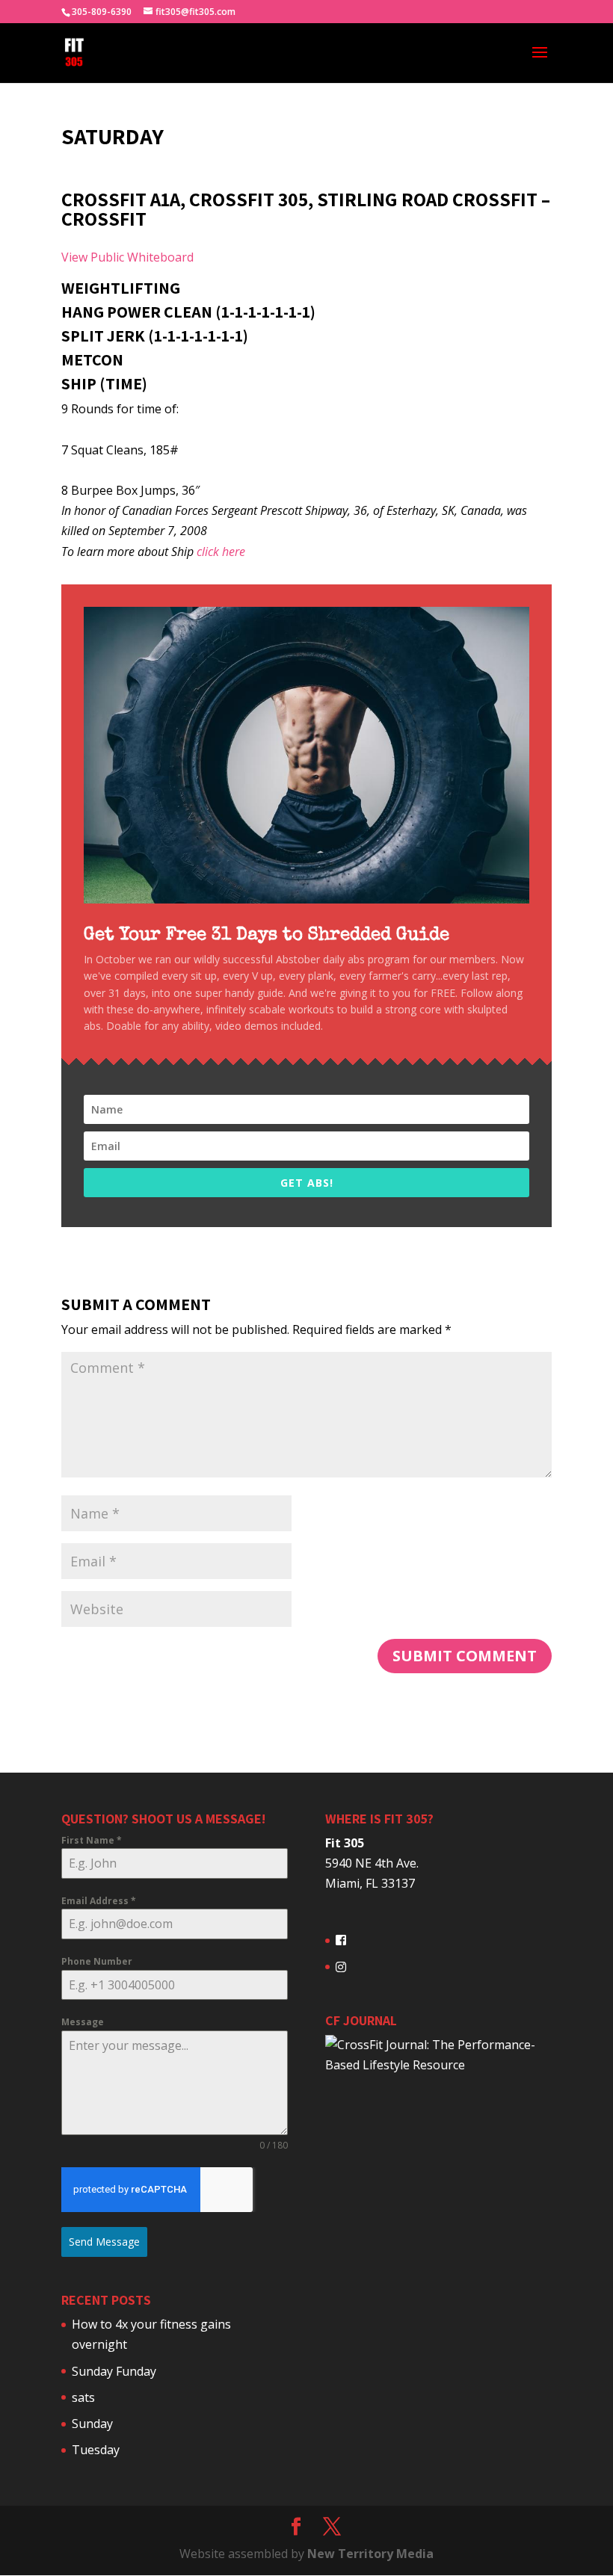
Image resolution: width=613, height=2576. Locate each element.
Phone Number (97, 1961)
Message (83, 2022)
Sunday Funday (114, 2371)
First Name (92, 1840)
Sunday (92, 2424)
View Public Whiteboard (127, 257)
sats (83, 2397)
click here (221, 552)
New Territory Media (370, 2554)
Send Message (104, 2242)
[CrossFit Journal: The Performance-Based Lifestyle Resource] (438, 2065)
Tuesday (96, 2450)
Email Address (99, 1901)
